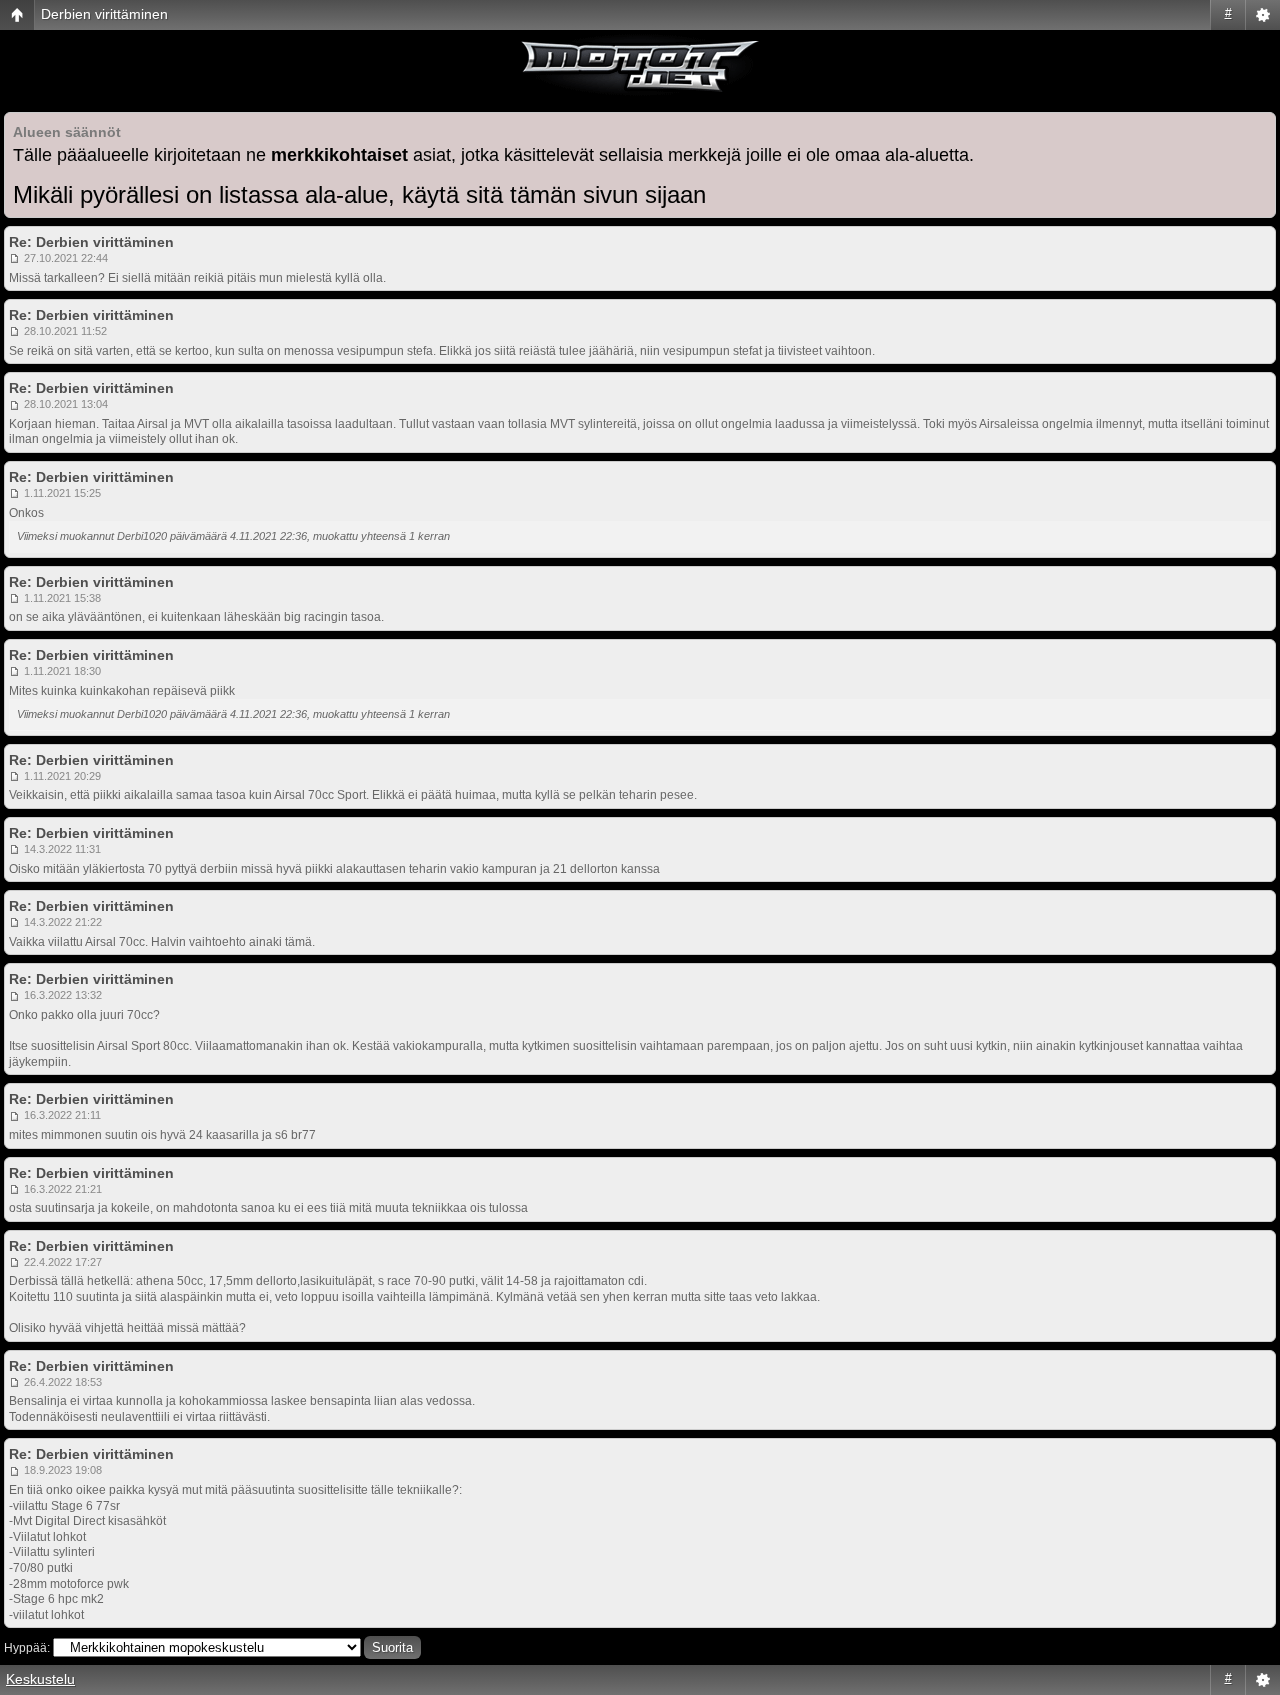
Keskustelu (40, 1679)
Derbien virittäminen (104, 14)
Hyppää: (27, 1648)
